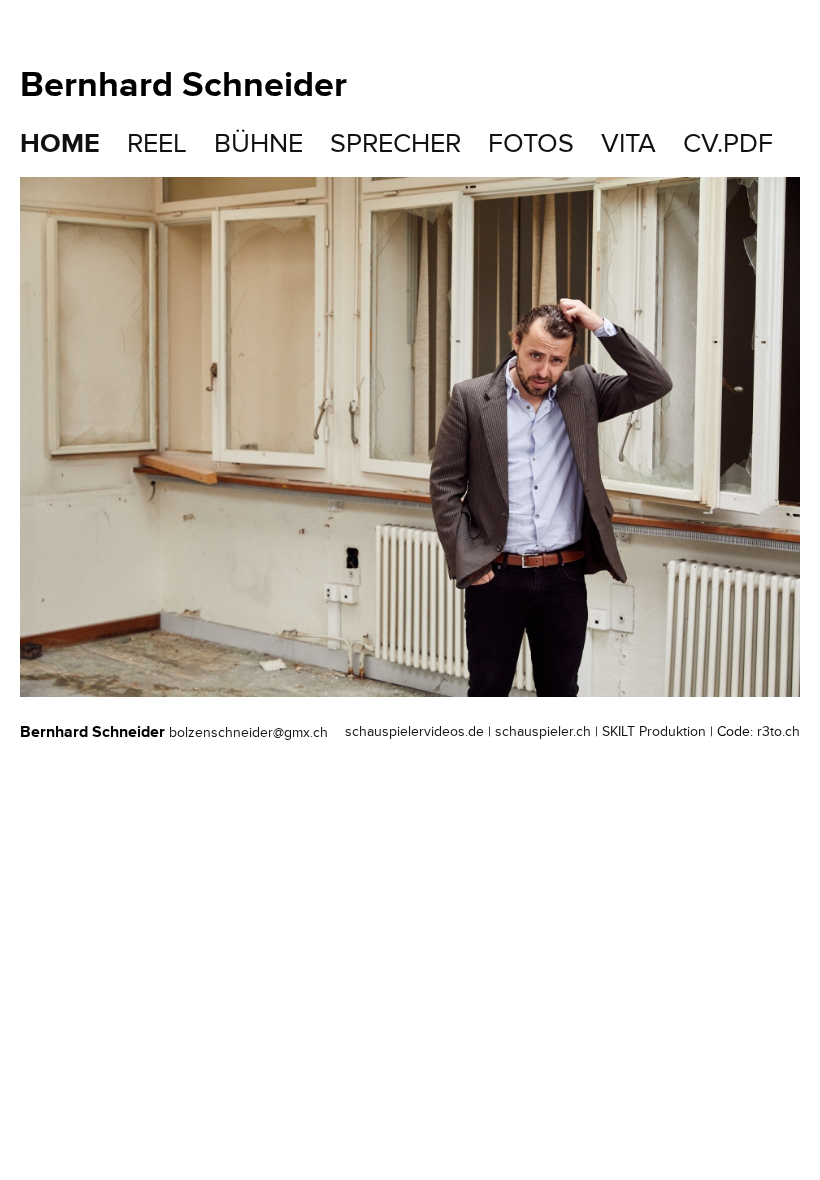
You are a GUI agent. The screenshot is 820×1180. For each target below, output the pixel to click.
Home (60, 143)
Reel (157, 143)
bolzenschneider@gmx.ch (248, 732)
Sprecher (395, 143)
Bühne (258, 143)
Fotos (531, 143)
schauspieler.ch (543, 731)
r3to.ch (778, 731)
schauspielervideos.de (414, 731)
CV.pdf (728, 143)
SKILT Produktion (654, 731)
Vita (628, 143)
